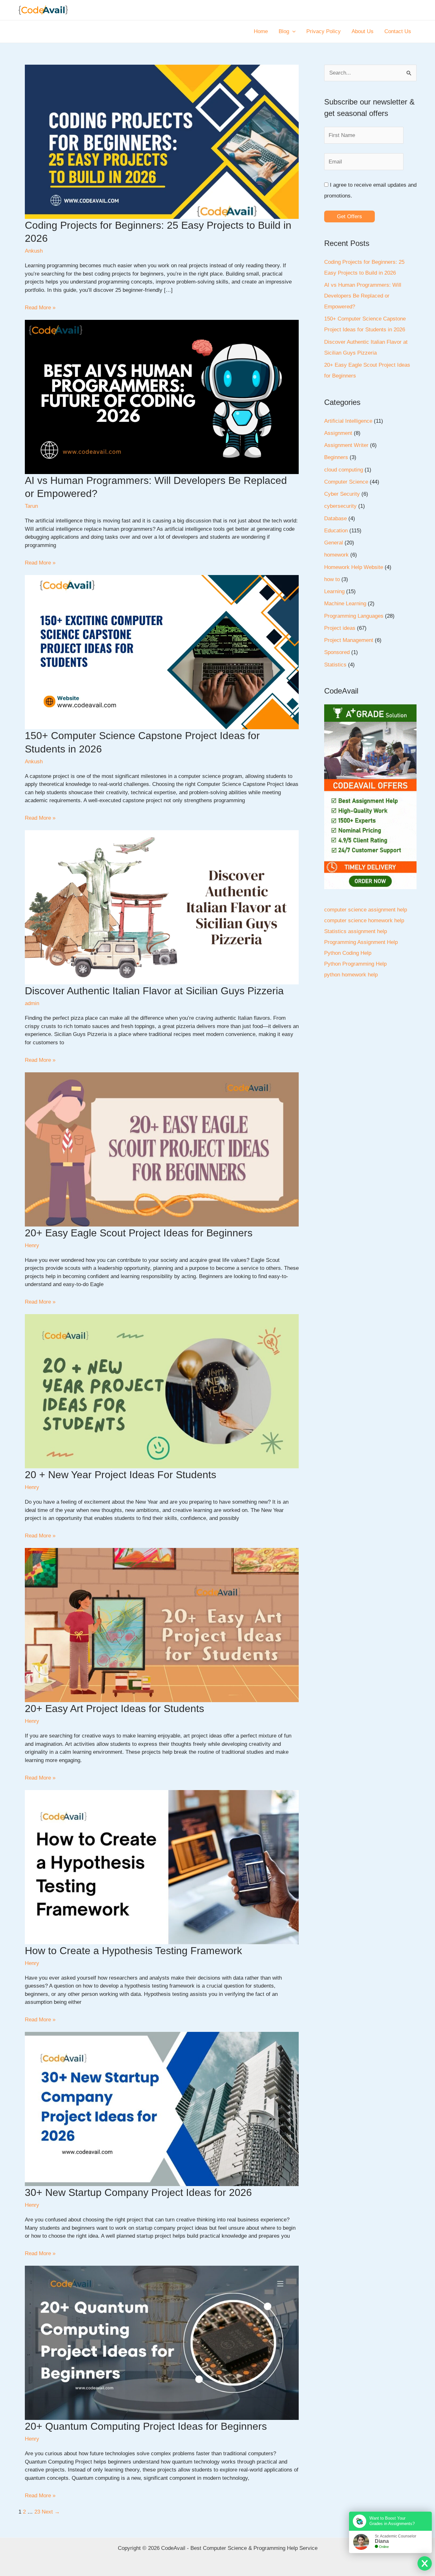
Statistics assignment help (356, 931)
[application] (292, 32)
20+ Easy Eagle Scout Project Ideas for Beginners (139, 1233)
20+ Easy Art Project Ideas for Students (114, 1709)
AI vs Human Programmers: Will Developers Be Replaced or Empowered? (363, 296)
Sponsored (337, 652)
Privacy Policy (324, 31)
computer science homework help (364, 921)
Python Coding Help (348, 953)
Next (51, 2512)
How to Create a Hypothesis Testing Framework (133, 1951)
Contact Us (398, 31)
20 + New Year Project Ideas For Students (121, 1475)
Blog (284, 31)
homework (336, 555)
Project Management (349, 640)
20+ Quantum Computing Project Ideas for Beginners (146, 2426)
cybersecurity (340, 506)
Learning (334, 591)
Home (261, 31)
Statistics (335, 665)
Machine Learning (345, 604)
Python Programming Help (355, 964)
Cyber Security (342, 494)
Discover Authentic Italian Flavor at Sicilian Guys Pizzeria (154, 991)
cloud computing (344, 470)
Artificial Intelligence (348, 421)
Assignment (338, 433)
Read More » (40, 308)
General (334, 543)
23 (37, 2512)
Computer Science (346, 482)
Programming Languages (354, 616)
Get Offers (349, 216)
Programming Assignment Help (361, 942)
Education (336, 531)
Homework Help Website (354, 567)
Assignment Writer (346, 445)
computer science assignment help (366, 910)
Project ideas (340, 628)
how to (332, 579)
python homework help (351, 975)
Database (335, 518)
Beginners (336, 457)
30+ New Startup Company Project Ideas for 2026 (138, 2192)
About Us (363, 31)
